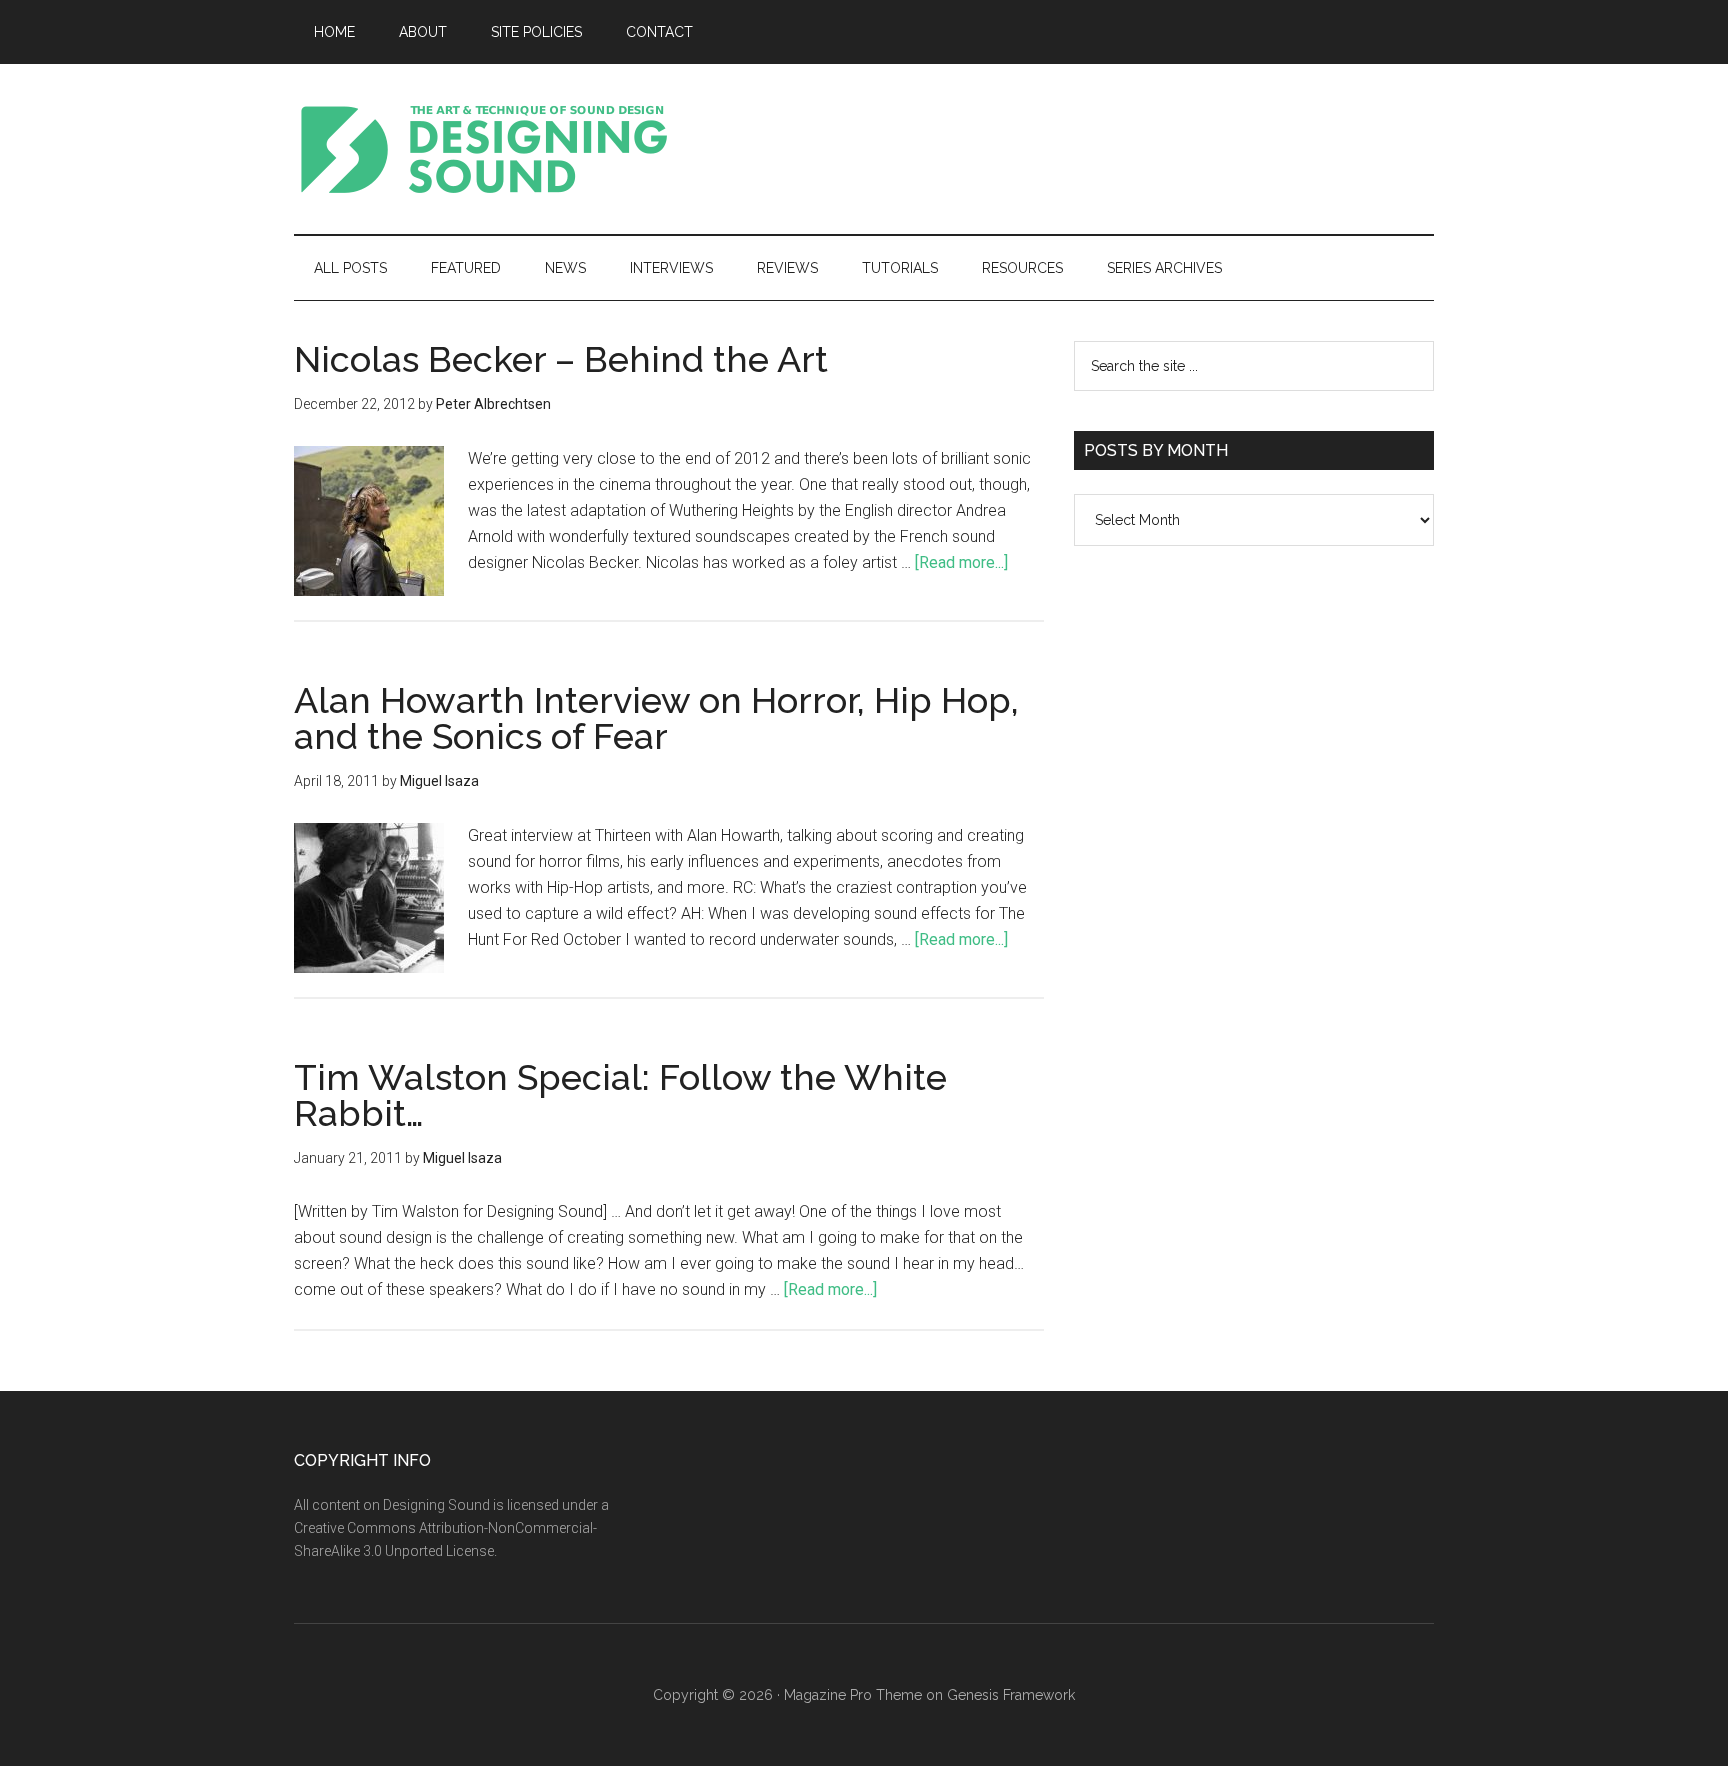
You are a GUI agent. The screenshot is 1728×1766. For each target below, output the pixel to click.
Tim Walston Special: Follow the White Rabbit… (620, 1095)
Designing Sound (484, 149)
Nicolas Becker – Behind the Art (561, 359)
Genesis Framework (1011, 1695)
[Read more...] (961, 562)
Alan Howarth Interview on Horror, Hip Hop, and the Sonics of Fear (656, 718)
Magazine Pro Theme (853, 1695)
